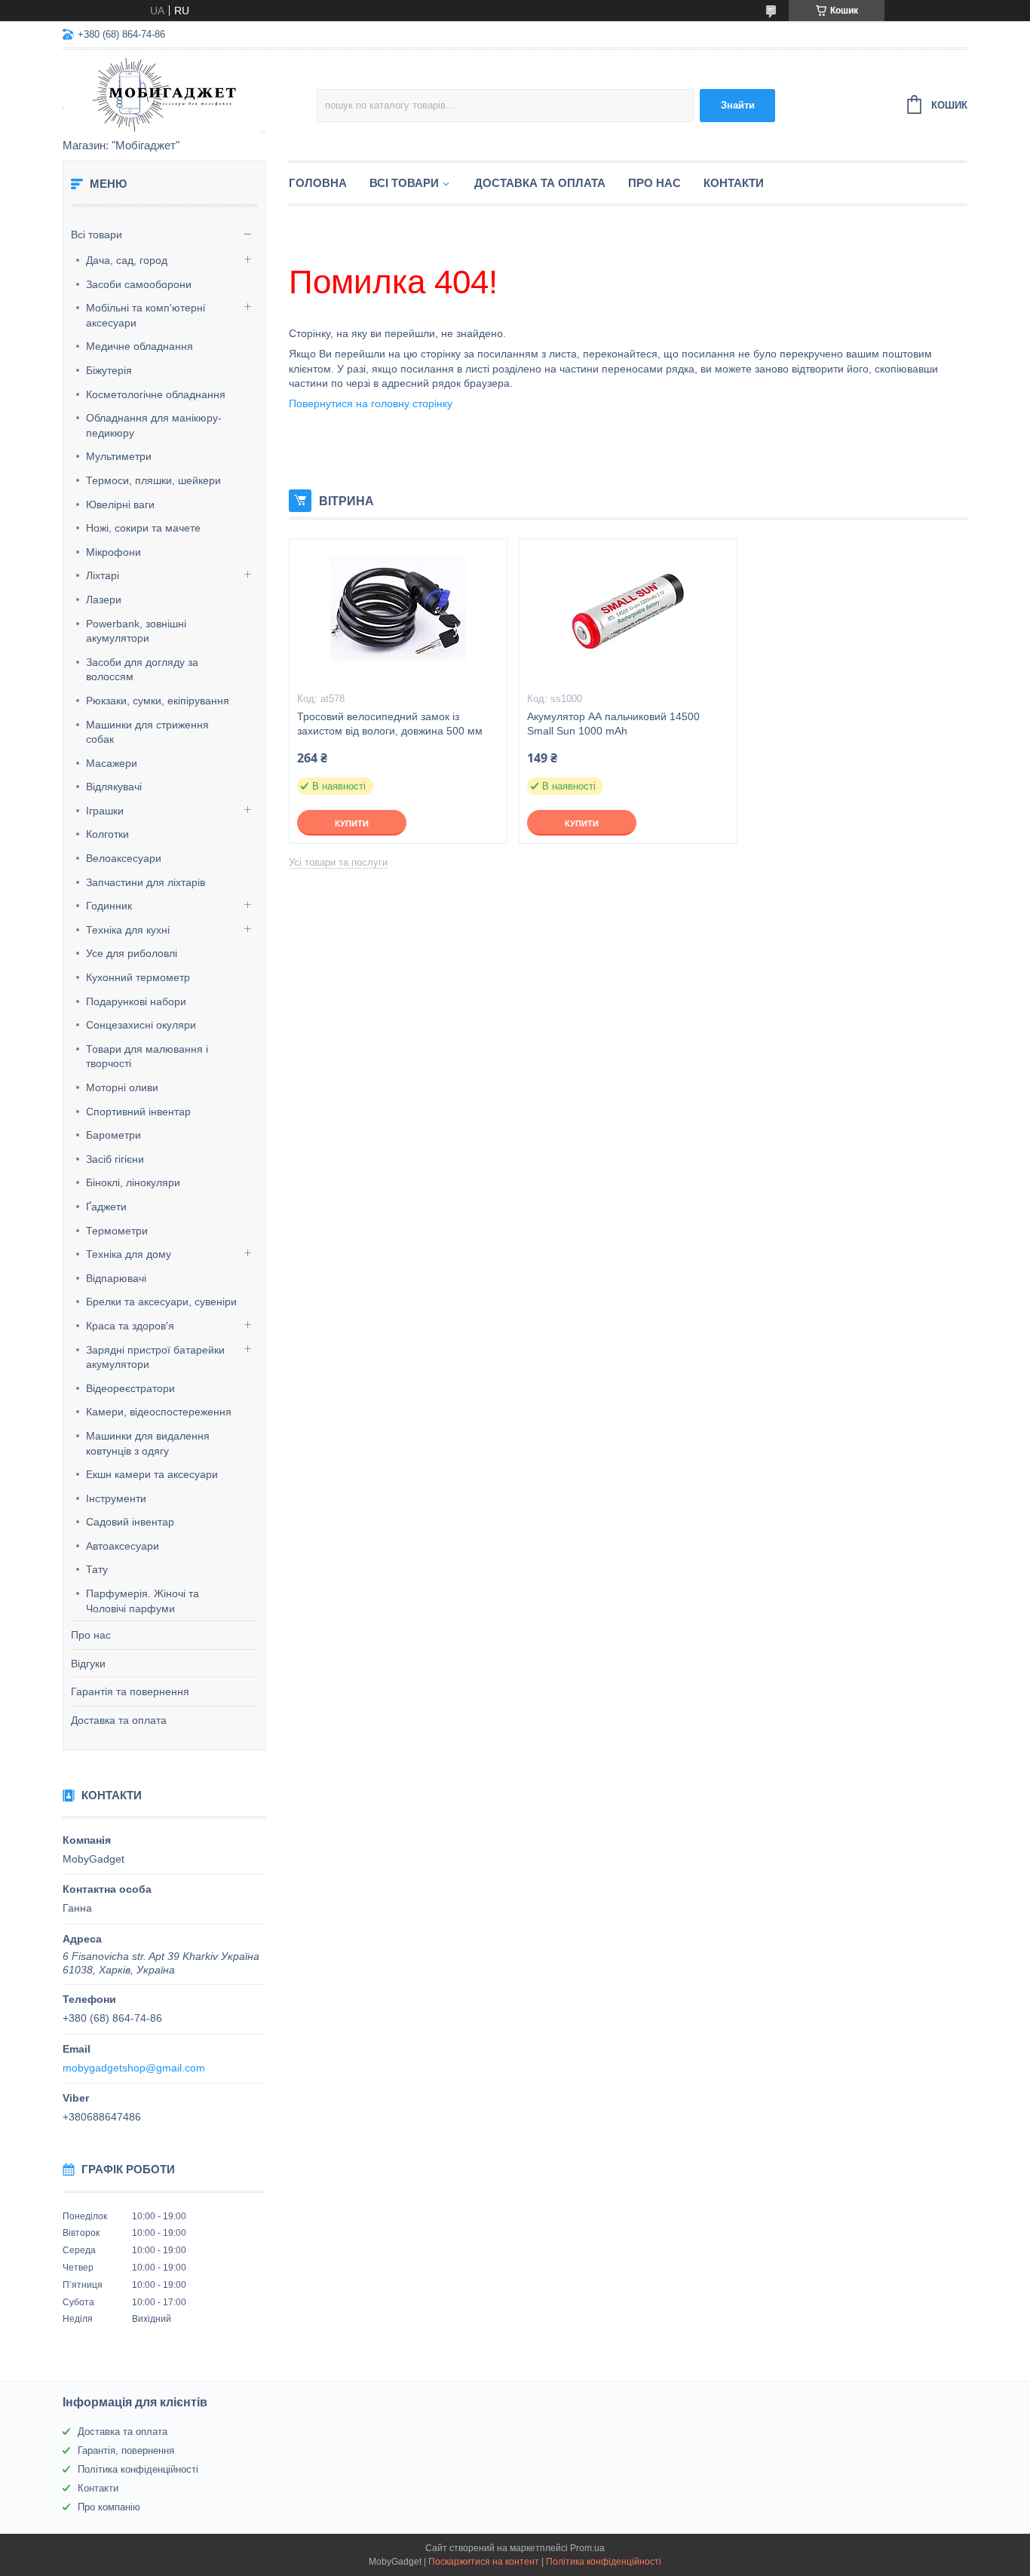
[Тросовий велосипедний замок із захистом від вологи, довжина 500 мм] (398, 615)
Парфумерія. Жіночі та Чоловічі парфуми (143, 1601)
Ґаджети (106, 1207)
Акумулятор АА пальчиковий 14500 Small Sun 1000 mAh (613, 724)
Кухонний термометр (138, 977)
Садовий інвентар (130, 1522)
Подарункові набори (136, 1001)
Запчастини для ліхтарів (146, 882)
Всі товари (97, 235)
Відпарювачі (116, 1278)
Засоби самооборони (139, 284)
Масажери (112, 763)
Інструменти (116, 1498)
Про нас (91, 1635)
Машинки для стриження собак (147, 732)
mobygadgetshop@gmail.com (134, 2068)
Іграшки (105, 811)
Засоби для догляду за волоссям (142, 670)
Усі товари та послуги (338, 862)
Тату (97, 1569)
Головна (318, 183)
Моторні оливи (122, 1087)
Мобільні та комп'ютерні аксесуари (146, 315)
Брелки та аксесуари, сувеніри (161, 1302)
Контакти (734, 183)
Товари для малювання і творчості (147, 1056)
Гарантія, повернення (126, 2450)
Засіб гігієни (115, 1159)
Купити (352, 823)
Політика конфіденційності (138, 2469)
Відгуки (88, 1664)
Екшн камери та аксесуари (152, 1474)
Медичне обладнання (139, 346)
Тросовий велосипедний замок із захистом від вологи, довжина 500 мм (390, 724)
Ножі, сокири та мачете (143, 528)
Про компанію (109, 2507)
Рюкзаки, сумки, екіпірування (158, 701)
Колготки (107, 834)
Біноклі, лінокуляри (133, 1182)
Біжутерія (109, 370)
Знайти (738, 105)
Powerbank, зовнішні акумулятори (136, 631)
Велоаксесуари (124, 858)
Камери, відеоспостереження (159, 1412)
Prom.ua (587, 2548)
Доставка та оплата (119, 1720)
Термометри (117, 1231)
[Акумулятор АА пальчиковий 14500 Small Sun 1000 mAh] (628, 615)
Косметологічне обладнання (156, 394)
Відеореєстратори (130, 1388)
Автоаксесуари (123, 1546)
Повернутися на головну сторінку (371, 403)
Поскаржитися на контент (484, 2562)
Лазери (104, 600)
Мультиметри (119, 456)
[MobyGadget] (190, 95)
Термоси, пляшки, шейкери (153, 480)
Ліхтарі (103, 575)
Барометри (113, 1135)
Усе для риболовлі (132, 953)
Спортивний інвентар (138, 1112)
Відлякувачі (114, 787)
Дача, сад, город (127, 260)
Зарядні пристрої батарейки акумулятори (155, 1357)
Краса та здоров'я (130, 1326)
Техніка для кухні (128, 930)
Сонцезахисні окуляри (141, 1025)
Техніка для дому (129, 1254)
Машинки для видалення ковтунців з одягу (148, 1443)
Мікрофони (113, 552)
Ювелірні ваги (120, 504)
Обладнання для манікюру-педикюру (154, 425)
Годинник (109, 906)
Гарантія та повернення (130, 1691)
